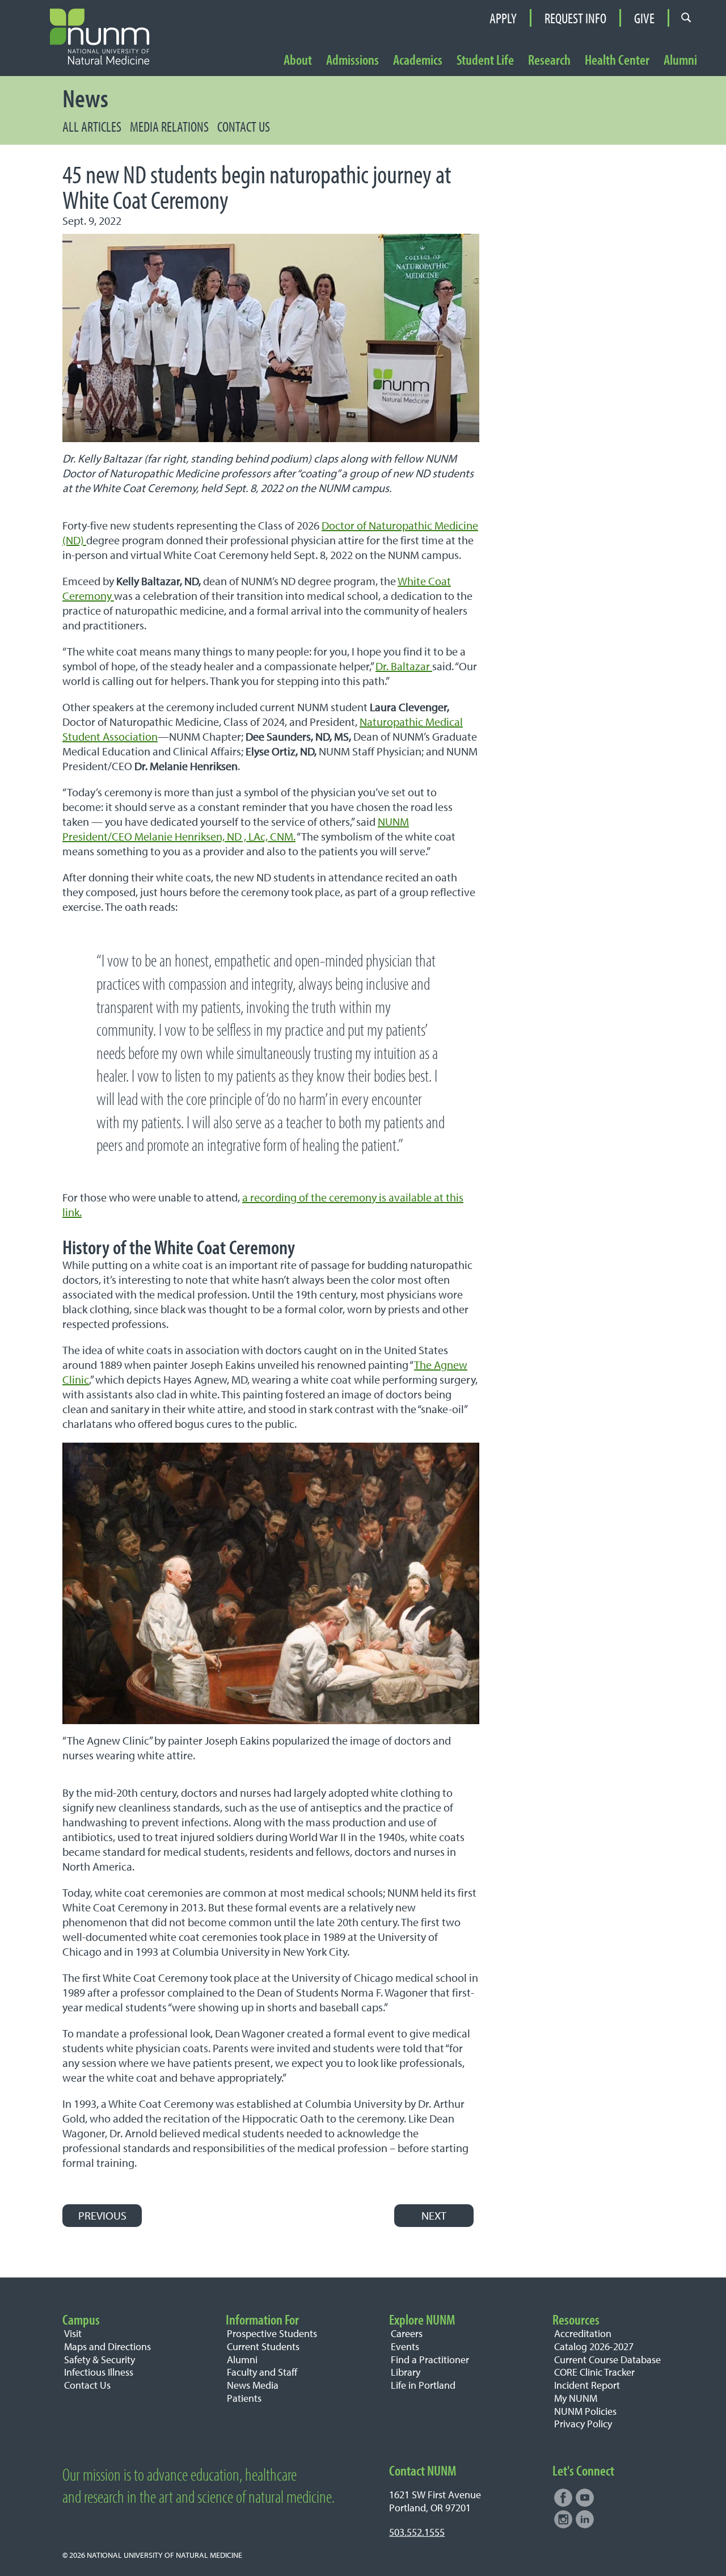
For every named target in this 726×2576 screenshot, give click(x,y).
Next (434, 2215)
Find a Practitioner (430, 2359)
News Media (253, 2385)
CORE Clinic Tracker (594, 2372)
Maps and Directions (107, 2346)
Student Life (485, 60)
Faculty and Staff (262, 2372)
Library (406, 2372)
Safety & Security (100, 2359)
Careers (407, 2333)
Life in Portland (423, 2385)
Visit (73, 2333)
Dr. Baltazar (404, 666)
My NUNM (576, 2398)
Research (549, 60)
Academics (418, 60)
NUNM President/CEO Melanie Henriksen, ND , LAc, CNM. (236, 829)
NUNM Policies (585, 2411)
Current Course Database (607, 2359)
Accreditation (583, 2333)
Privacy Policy (583, 2424)
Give (644, 18)
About (298, 60)
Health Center (617, 60)
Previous (102, 2215)
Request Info (575, 18)
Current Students (263, 2346)
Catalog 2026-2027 (594, 2346)
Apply (503, 18)
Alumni (680, 60)
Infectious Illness (99, 2372)
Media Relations (169, 126)
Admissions (353, 60)
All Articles (92, 126)
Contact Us (244, 126)
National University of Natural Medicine (164, 2555)
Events (405, 2346)
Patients (244, 2398)
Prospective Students (272, 2333)
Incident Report (587, 2385)
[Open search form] (686, 18)
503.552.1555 (417, 2532)
